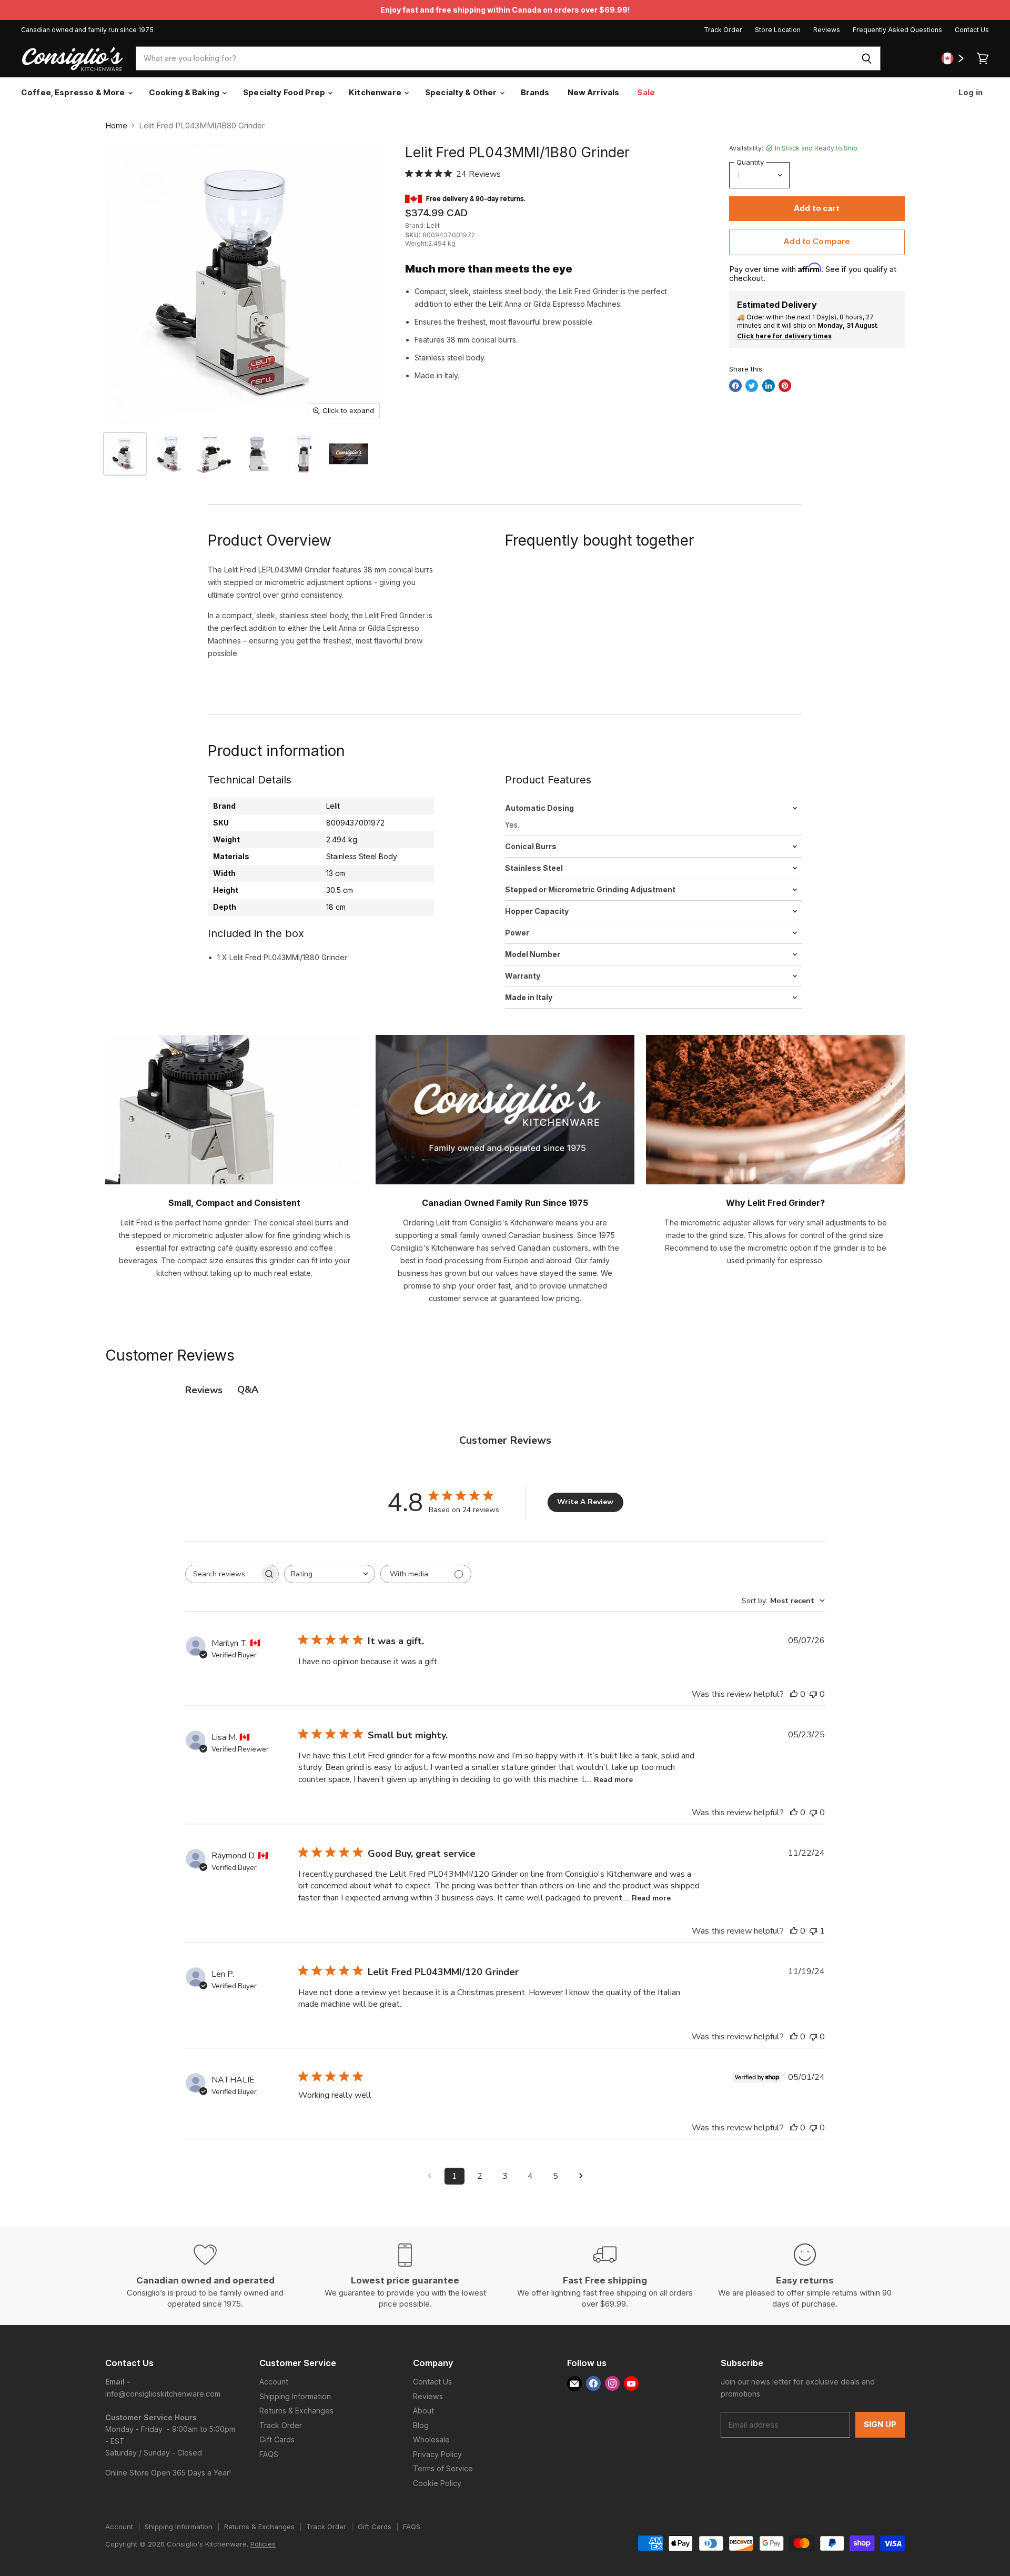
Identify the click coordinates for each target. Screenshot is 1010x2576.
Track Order (723, 30)
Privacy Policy (437, 2454)
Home (116, 125)
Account (274, 2382)
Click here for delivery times (784, 336)
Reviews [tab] (204, 1390)
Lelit (433, 225)
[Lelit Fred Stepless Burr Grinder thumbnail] (125, 454)
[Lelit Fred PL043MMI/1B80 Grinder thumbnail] (349, 454)
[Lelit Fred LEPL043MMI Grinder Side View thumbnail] (259, 454)
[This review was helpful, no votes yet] (794, 1694)
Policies (263, 2544)
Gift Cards (277, 2439)
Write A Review (585, 1502)
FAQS (269, 2454)
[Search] (867, 58)
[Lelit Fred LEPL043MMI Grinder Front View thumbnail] (304, 454)
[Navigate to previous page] (429, 2176)
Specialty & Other (462, 92)
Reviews (827, 30)
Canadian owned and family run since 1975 (87, 30)
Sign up (880, 2424)
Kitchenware (376, 92)
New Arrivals (594, 92)
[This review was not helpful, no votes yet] (813, 1694)
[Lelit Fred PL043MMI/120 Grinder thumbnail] (170, 454)
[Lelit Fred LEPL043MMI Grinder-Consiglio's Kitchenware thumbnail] (214, 454)
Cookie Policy (437, 2483)
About (423, 2411)
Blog (421, 2425)
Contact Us (972, 30)
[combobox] (494, 58)
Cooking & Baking (185, 92)
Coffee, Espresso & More (74, 92)
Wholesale (431, 2439)
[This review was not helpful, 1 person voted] (813, 1931)
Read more (613, 1780)
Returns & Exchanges (296, 2411)
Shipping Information (295, 2396)
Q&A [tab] (248, 1390)
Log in (970, 92)
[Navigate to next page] (581, 2176)
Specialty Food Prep (285, 92)
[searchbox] (223, 1574)
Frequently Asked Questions (897, 30)
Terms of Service (443, 2468)
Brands (535, 92)
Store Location (778, 30)
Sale (646, 92)
